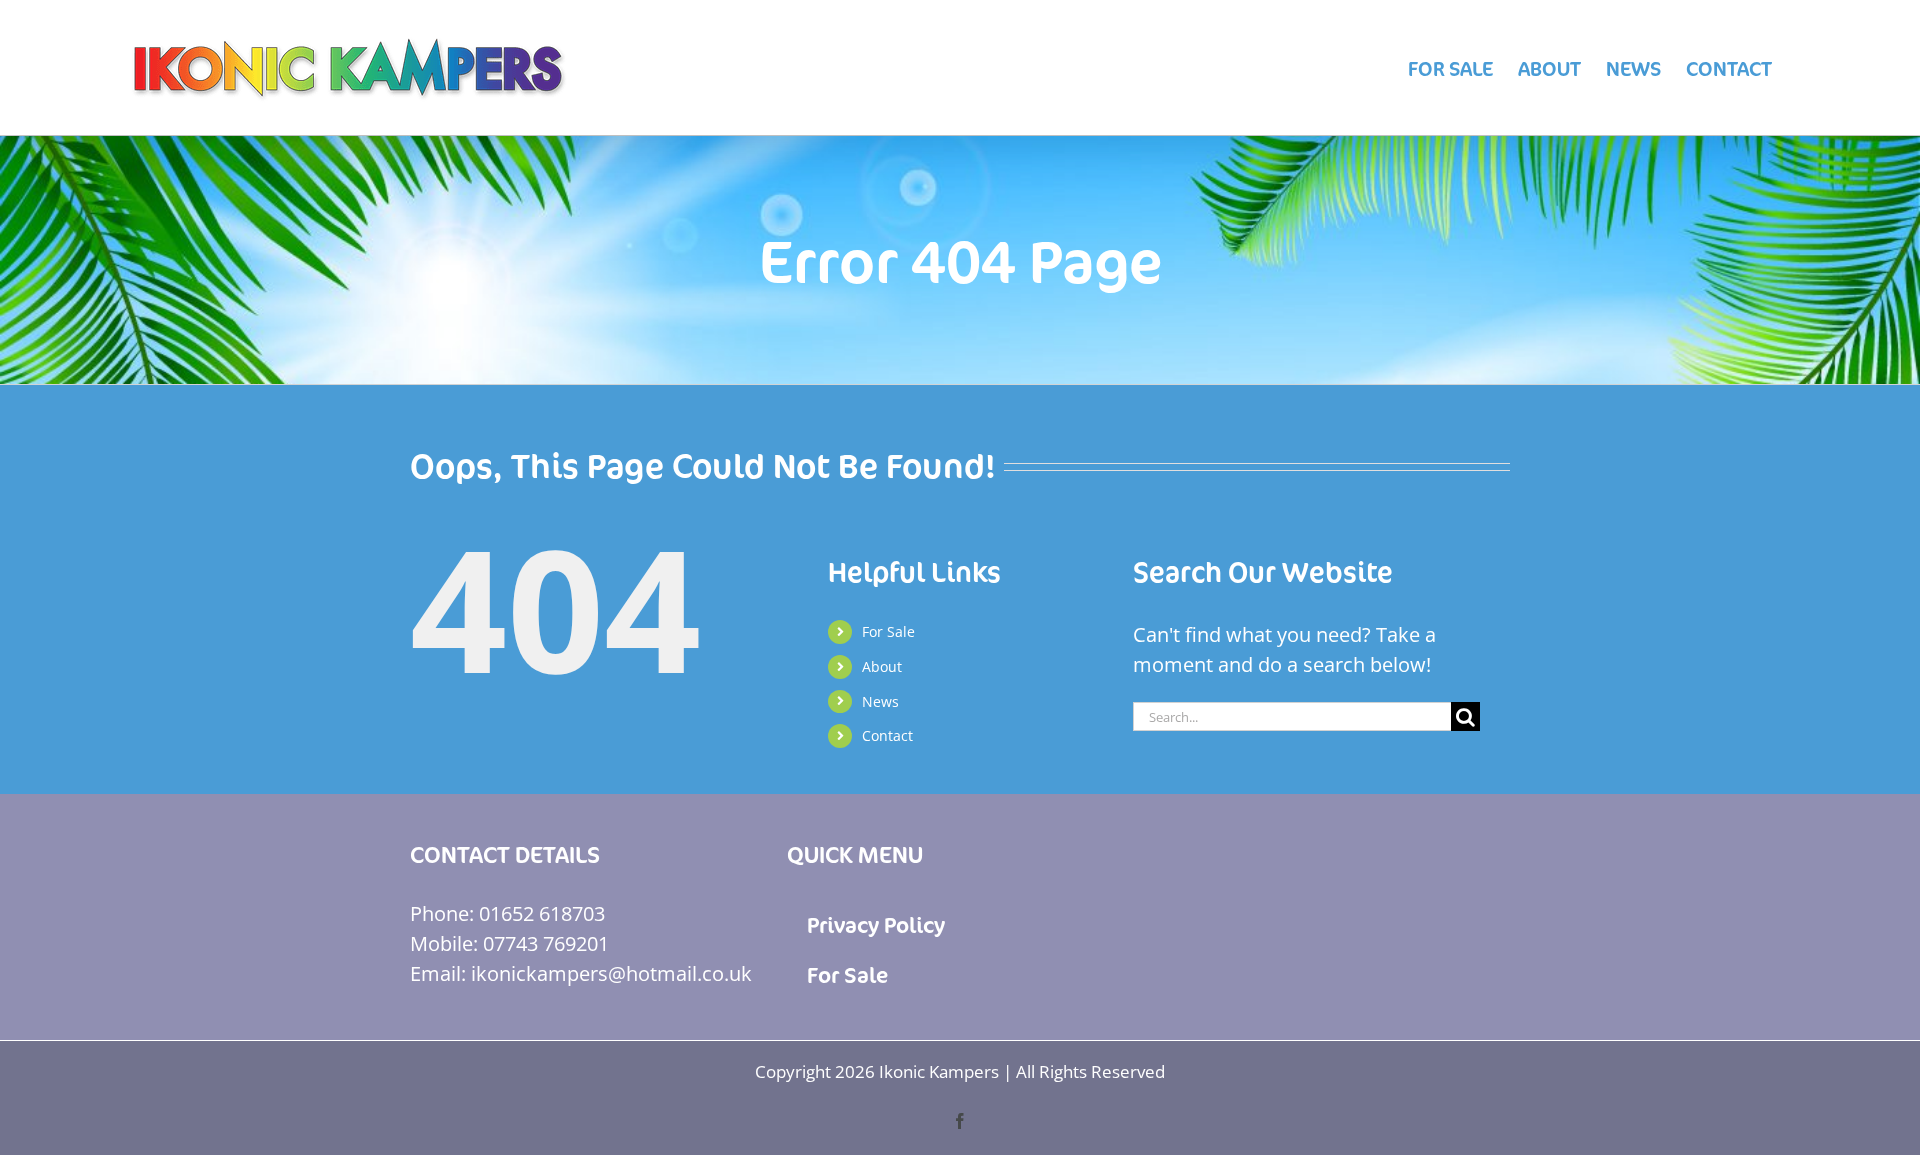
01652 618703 (542, 913)
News (880, 701)
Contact (887, 735)
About (882, 666)
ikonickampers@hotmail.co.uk (611, 973)
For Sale (888, 631)
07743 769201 (546, 943)
